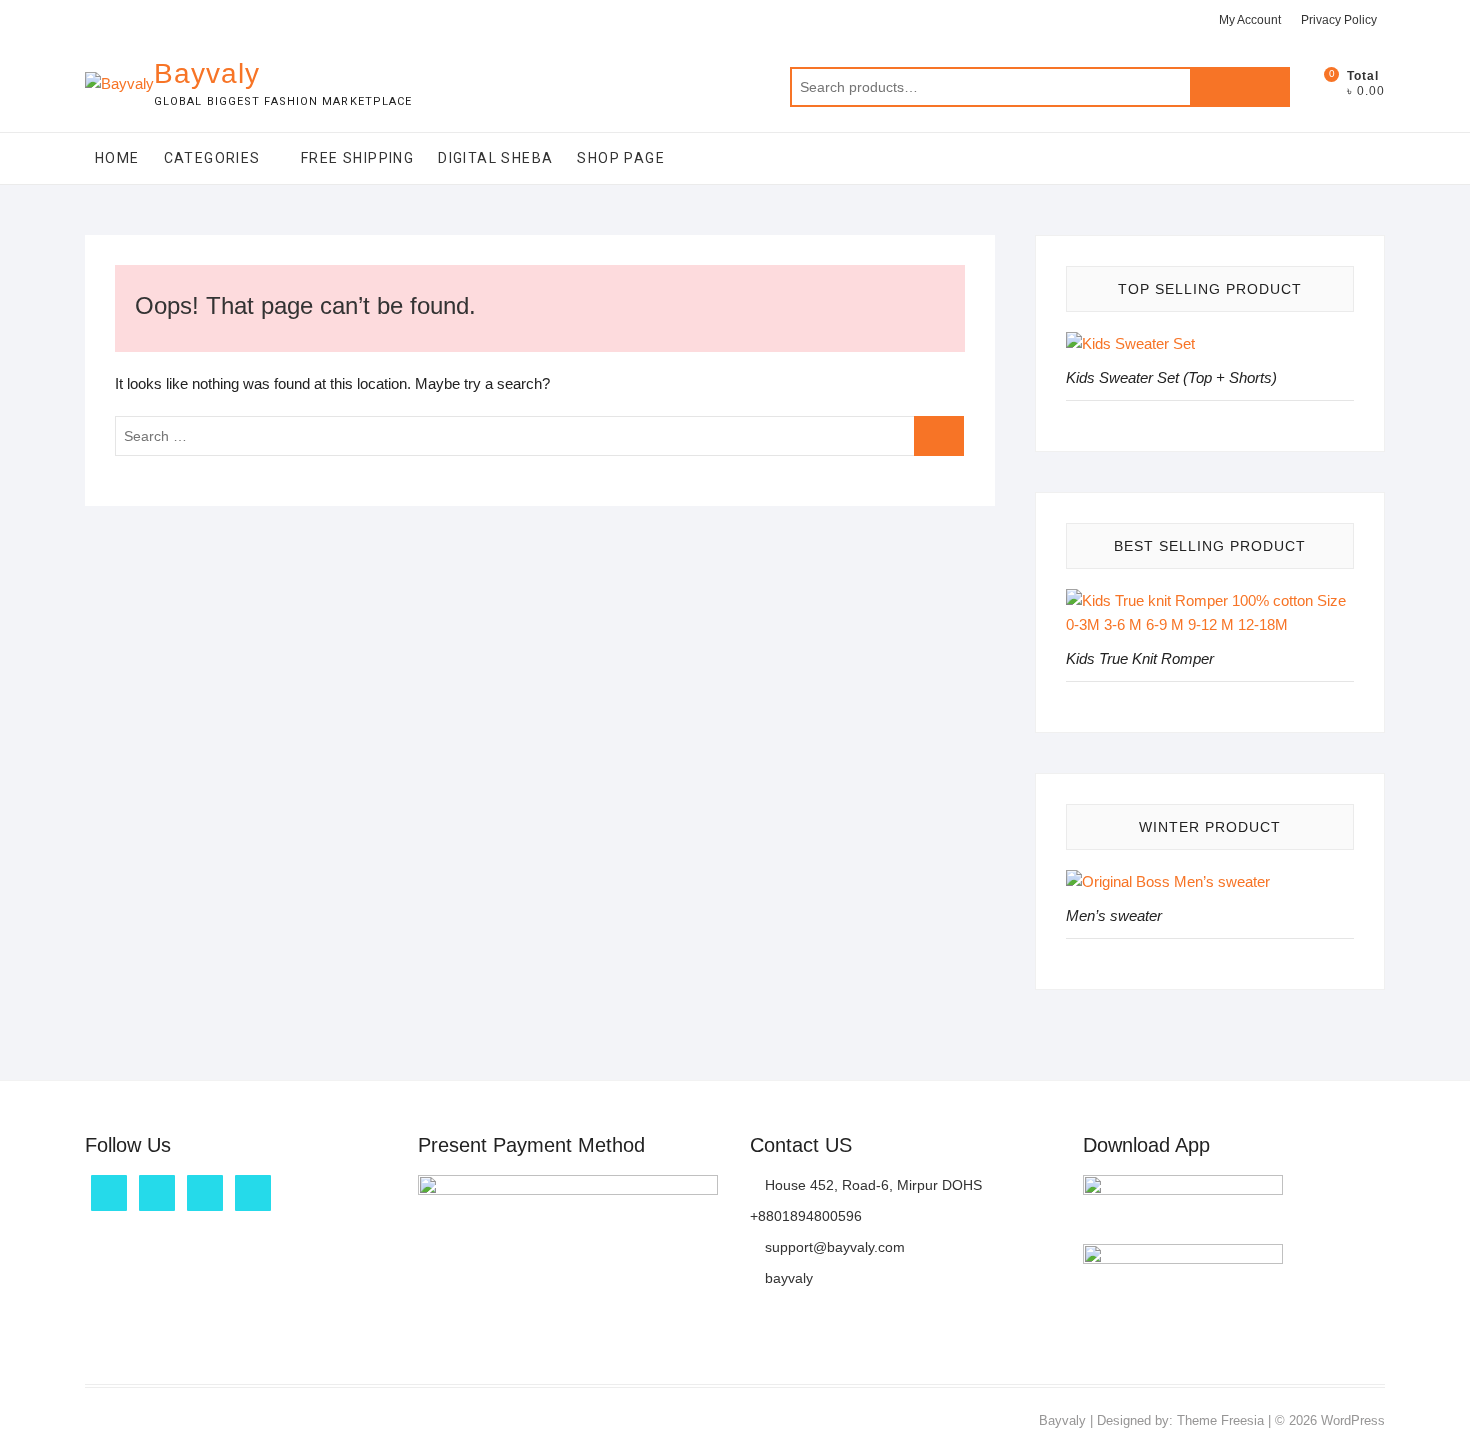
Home (117, 158)
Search (1240, 87)
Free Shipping (357, 158)
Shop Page (621, 158)
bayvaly (787, 1278)
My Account (1250, 20)
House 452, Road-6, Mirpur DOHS (871, 1185)
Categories (212, 158)
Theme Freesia (1220, 1420)
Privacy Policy (1339, 20)
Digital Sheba (495, 158)
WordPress (1353, 1420)
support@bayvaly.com (833, 1247)
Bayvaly (207, 73)
